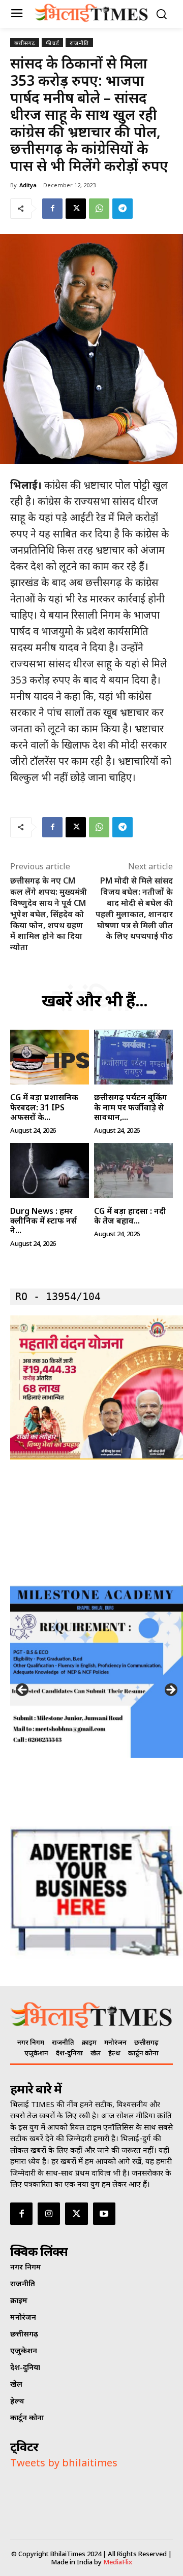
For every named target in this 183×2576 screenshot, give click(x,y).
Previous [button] (23, 1690)
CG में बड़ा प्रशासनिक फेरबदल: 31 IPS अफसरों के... (44, 1107)
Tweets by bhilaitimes (64, 2463)
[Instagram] (49, 2214)
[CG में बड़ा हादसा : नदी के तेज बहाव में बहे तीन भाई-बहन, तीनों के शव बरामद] (133, 1171)
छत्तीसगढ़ (25, 43)
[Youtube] (104, 2214)
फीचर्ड (52, 43)
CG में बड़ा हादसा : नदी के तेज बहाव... (130, 1216)
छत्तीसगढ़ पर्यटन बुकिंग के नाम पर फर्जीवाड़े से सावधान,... (131, 1107)
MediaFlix (118, 2562)
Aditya (28, 185)
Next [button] (170, 1690)
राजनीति (79, 43)
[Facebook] (52, 209)
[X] (76, 209)
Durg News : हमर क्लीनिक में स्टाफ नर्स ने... (43, 1221)
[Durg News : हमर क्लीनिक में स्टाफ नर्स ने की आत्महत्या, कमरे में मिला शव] (50, 1171)
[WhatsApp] (99, 209)
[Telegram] (123, 209)
